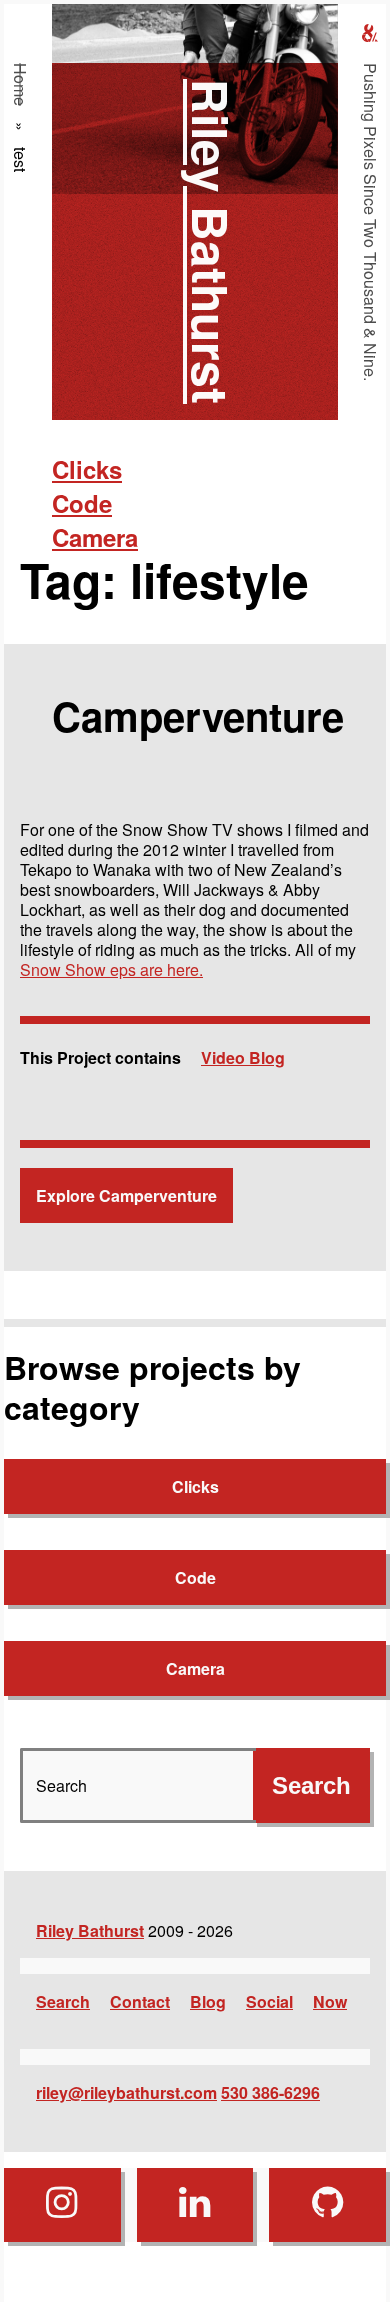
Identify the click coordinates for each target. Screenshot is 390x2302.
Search (63, 2001)
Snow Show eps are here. (111, 969)
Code (82, 503)
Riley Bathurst (211, 241)
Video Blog (243, 1057)
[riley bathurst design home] (370, 33)
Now (330, 2001)
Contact (140, 2001)
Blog (208, 2001)
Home (20, 84)
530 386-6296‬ (270, 2092)
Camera (95, 537)
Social (269, 2001)
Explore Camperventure (126, 1195)
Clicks (87, 469)
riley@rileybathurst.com (126, 2092)
